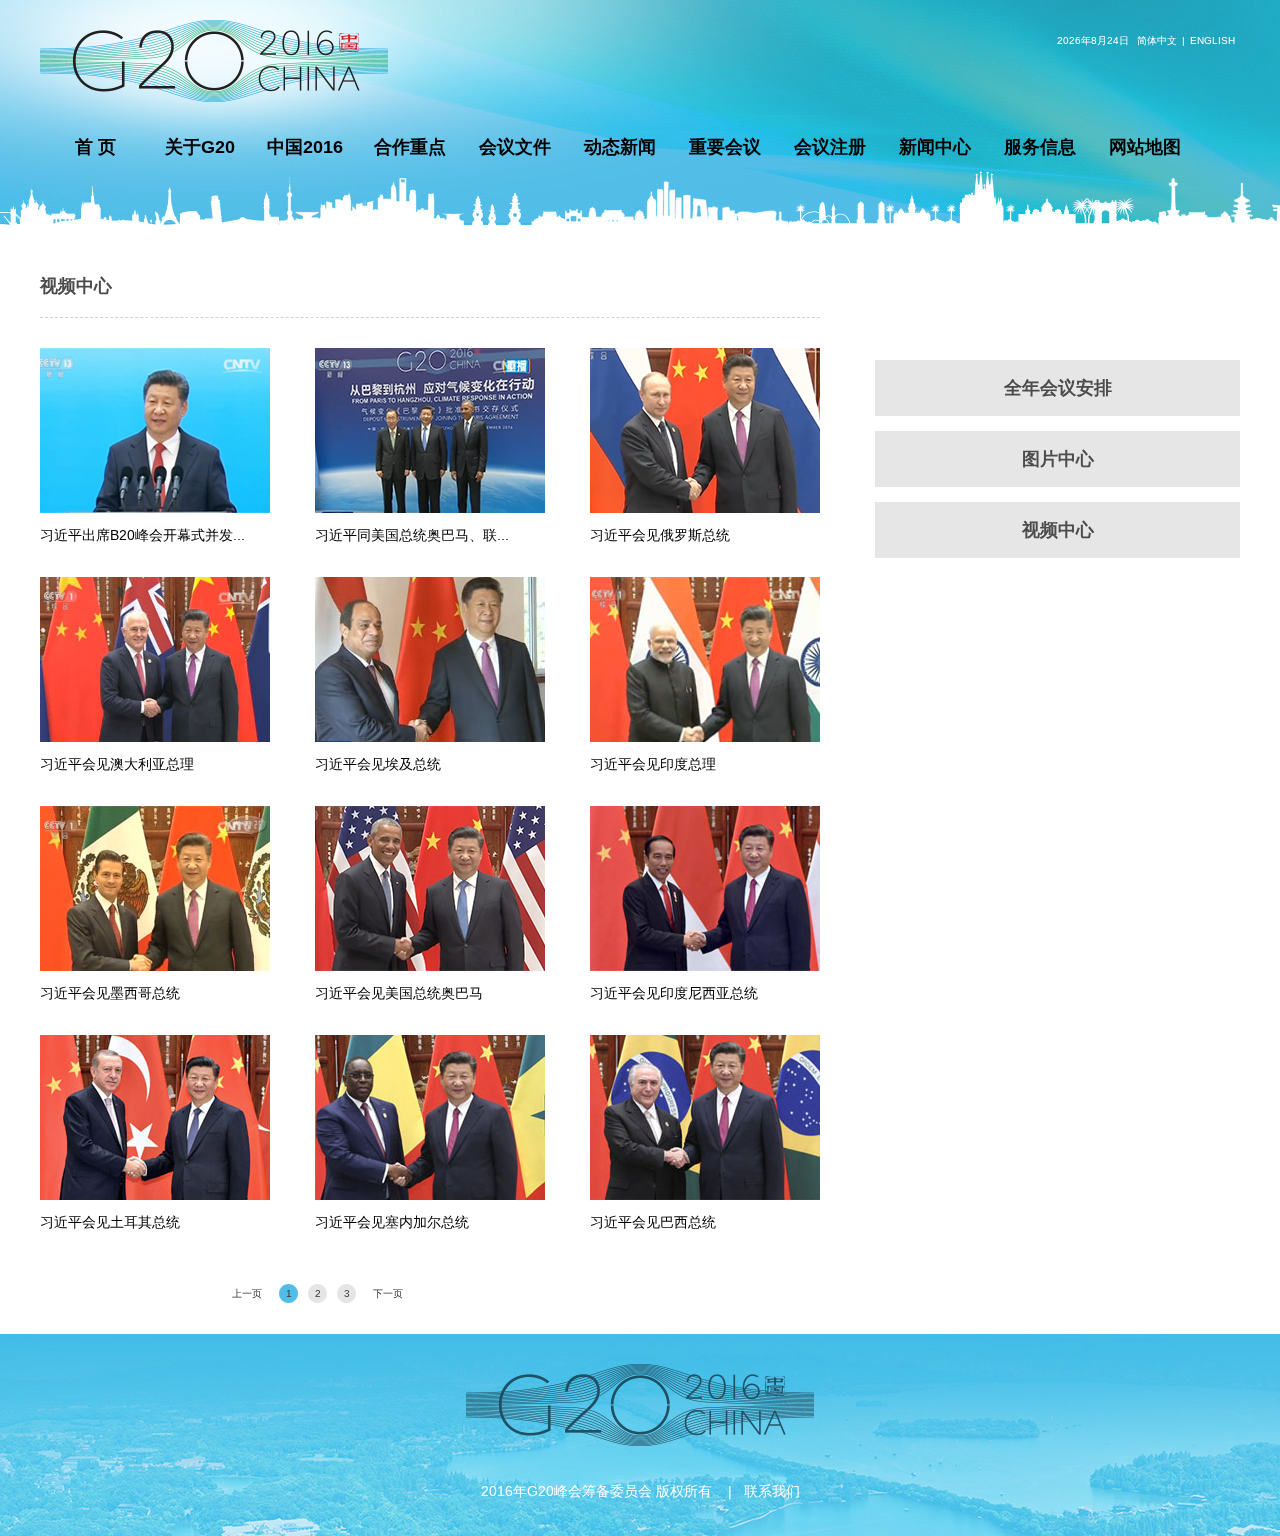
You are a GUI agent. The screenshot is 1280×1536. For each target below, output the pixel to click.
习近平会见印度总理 (653, 764)
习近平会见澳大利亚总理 (117, 764)
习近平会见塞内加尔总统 (392, 1222)
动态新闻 (620, 147)
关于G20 (200, 147)
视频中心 (76, 286)
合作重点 (410, 147)
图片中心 (1058, 459)
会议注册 (830, 147)
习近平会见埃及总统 (378, 764)
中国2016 (305, 147)
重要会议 (725, 147)
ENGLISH (1212, 40)
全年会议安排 (1058, 388)
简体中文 (1157, 40)
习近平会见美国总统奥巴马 (399, 993)
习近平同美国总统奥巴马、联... (412, 535)
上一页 (247, 1293)
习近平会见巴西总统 (653, 1222)
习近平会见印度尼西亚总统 (674, 993)
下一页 (388, 1293)
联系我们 (772, 1491)
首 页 (95, 147)
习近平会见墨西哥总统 (110, 993)
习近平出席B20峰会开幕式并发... (142, 535)
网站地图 (1145, 147)
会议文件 (515, 147)
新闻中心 (935, 147)
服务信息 (1040, 147)
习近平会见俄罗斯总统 (660, 535)
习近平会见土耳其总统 (110, 1222)
